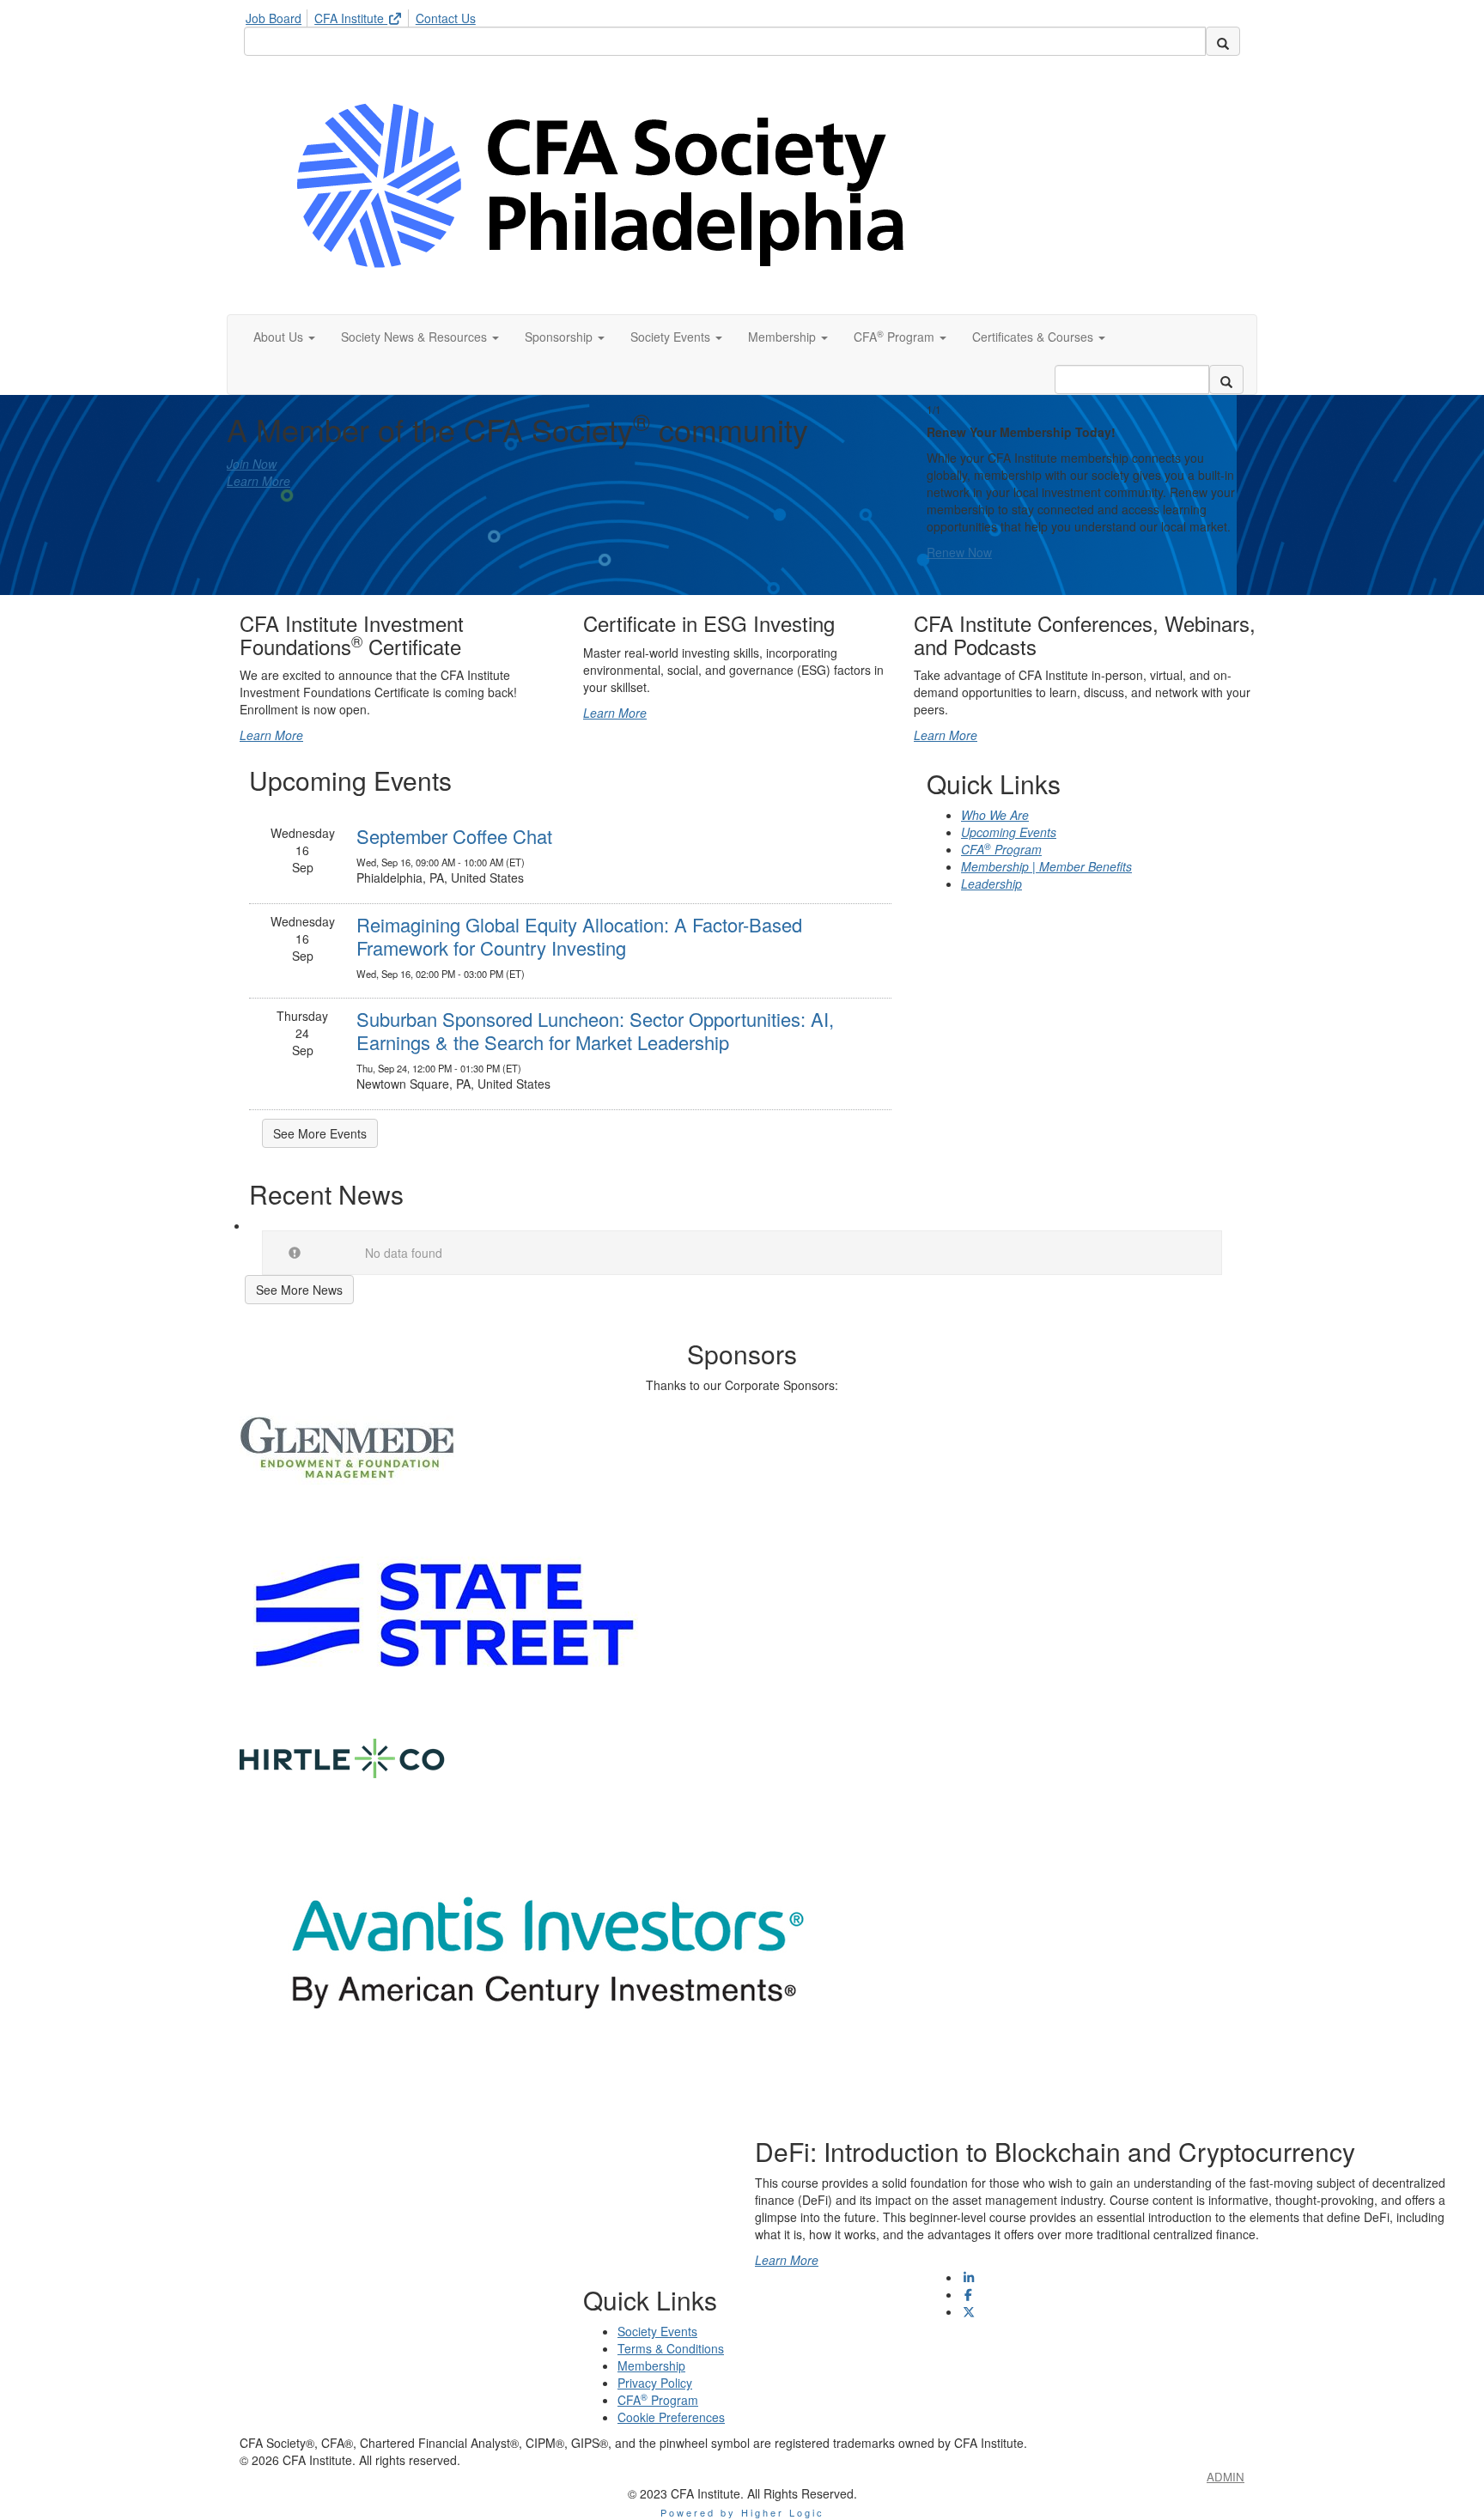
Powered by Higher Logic (742, 2512)
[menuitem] (278, 15)
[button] (284, 337)
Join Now (252, 464)
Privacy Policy (655, 2383)
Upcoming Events (1009, 832)
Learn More (258, 481)
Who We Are (995, 815)
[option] (1086, 482)
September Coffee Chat (454, 836)
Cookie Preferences (671, 2417)
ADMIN (1226, 2477)
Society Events (657, 2331)
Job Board (274, 18)
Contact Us (446, 18)
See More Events (320, 1133)
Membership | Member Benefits (1046, 866)
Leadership (991, 884)
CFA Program (1001, 849)
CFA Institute (351, 18)
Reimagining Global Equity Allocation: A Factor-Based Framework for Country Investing (579, 935)
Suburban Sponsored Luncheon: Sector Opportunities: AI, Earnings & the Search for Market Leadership (595, 1030)
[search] (1223, 41)
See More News (299, 1290)
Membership (651, 2365)
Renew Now (959, 552)
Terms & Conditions (671, 2348)
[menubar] (365, 15)
